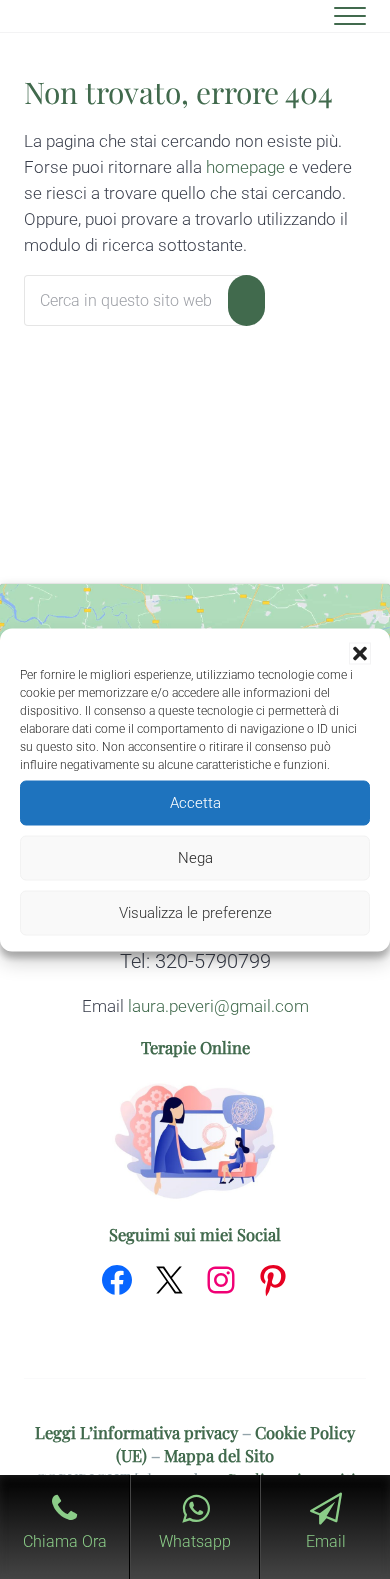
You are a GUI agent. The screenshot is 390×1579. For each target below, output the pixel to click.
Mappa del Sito (219, 1455)
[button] (360, 653)
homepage (245, 167)
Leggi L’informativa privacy (136, 1432)
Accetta (195, 803)
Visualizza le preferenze (195, 913)
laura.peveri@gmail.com (218, 1006)
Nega (195, 858)
